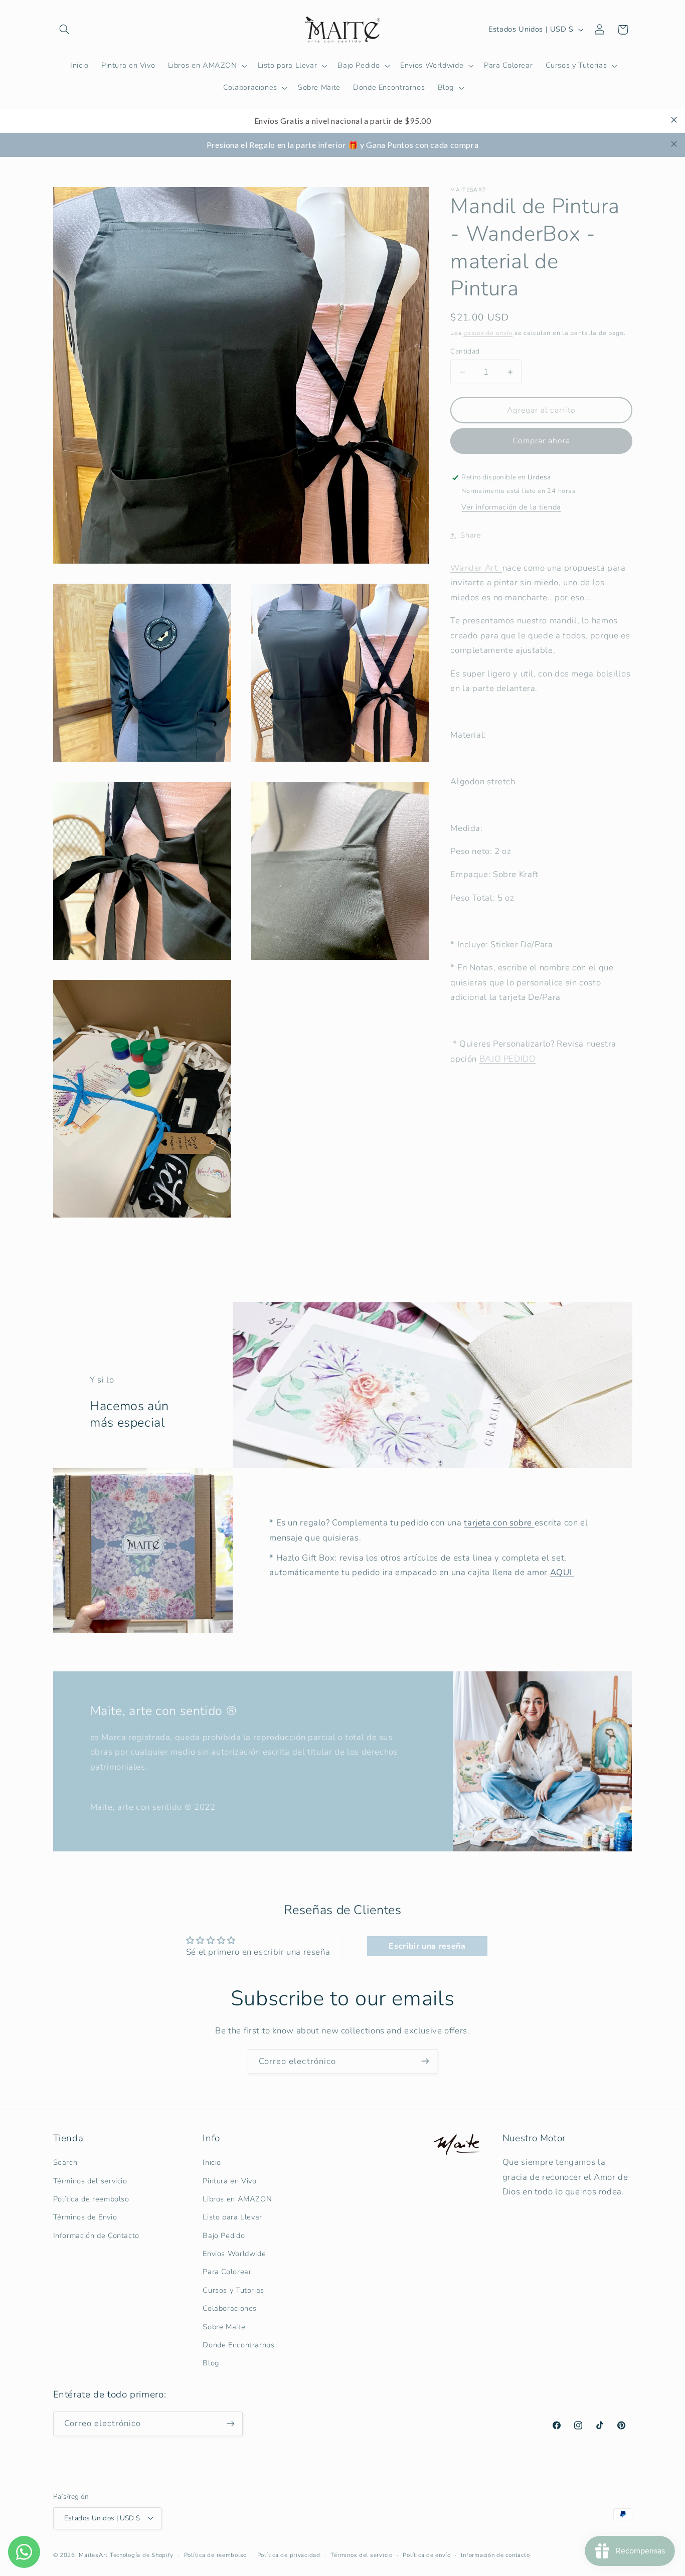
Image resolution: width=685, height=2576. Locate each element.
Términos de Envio (85, 2217)
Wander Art (476, 568)
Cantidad (465, 351)
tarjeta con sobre (499, 1523)
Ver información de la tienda (511, 507)
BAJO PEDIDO (508, 1059)
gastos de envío (488, 333)
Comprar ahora (542, 441)
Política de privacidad (289, 2554)
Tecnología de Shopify (142, 2554)
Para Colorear (227, 2272)
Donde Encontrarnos (238, 2345)
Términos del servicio (90, 2181)
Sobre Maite (224, 2327)
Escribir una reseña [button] (427, 1946)
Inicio (212, 2162)
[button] (65, 30)
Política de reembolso (91, 2199)
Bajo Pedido (224, 2236)
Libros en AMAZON (237, 2199)
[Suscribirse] (425, 2061)
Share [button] (471, 535)
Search (65, 2162)
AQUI (562, 1572)
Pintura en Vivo (229, 2181)
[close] (674, 120)
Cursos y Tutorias (233, 2290)
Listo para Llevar (232, 2217)
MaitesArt (93, 2554)
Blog (211, 2363)
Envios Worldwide (234, 2254)
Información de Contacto (97, 2236)
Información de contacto (495, 2554)
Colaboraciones (230, 2309)
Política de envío (427, 2554)
